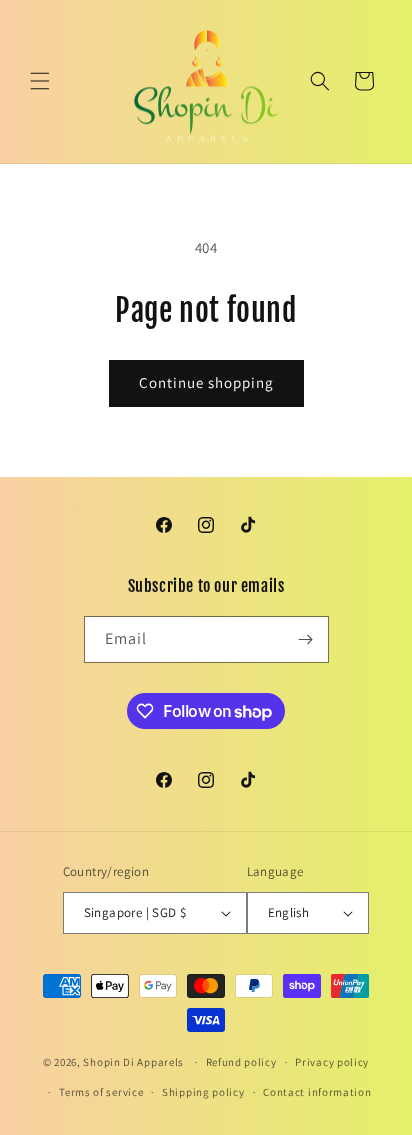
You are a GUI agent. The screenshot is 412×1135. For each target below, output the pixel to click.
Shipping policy (203, 1092)
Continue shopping (206, 382)
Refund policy (241, 1062)
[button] (40, 81)
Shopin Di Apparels (133, 1062)
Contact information (317, 1092)
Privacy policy (332, 1062)
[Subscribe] (306, 639)
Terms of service (101, 1092)
